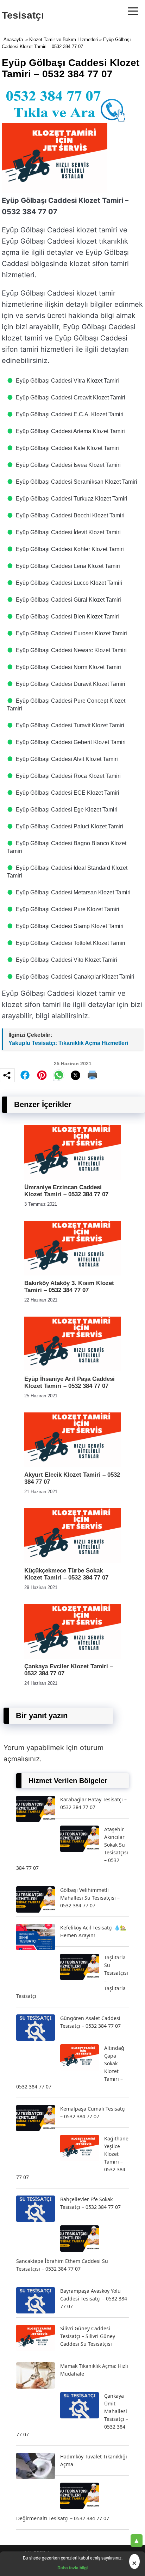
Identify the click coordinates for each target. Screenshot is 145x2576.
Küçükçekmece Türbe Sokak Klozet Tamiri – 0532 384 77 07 (66, 1574)
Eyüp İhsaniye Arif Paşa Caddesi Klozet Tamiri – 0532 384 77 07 (70, 1382)
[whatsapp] (59, 1075)
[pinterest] (42, 1075)
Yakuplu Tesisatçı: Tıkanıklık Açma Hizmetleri (68, 1043)
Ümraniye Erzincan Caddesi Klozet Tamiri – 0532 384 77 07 (66, 1191)
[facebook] (25, 1075)
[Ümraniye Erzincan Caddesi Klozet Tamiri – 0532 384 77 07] (72, 1178)
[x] (76, 1075)
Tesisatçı (23, 15)
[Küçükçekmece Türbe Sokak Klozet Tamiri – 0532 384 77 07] (72, 1561)
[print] (93, 1075)
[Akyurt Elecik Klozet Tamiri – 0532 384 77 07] (72, 1465)
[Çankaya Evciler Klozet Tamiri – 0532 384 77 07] (72, 1657)
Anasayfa (13, 39)
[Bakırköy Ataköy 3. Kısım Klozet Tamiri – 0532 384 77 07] (72, 1274)
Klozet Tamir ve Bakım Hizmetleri (64, 39)
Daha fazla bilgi (72, 2568)
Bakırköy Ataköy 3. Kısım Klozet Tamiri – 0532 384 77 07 (69, 1287)
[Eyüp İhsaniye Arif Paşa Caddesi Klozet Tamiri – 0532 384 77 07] (72, 1369)
